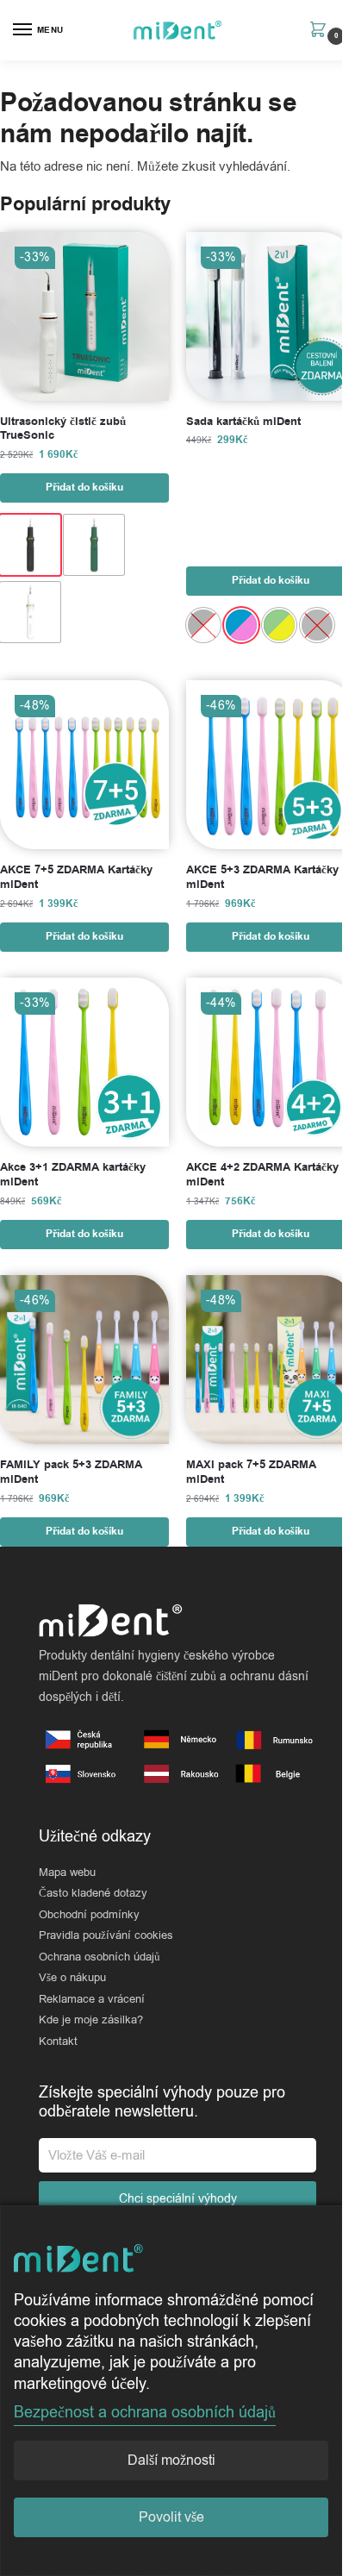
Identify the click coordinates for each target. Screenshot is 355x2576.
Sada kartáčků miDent (243, 422)
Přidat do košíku (84, 488)
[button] (322, 31)
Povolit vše (171, 2517)
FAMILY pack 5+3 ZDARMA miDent (71, 1472)
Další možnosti (171, 2460)
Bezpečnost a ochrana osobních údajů (145, 2412)
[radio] (30, 545)
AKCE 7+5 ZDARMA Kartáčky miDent (76, 878)
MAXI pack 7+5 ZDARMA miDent (251, 1472)
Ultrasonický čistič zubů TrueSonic (63, 429)
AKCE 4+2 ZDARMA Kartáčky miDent (262, 1175)
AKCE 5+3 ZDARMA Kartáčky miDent (262, 878)
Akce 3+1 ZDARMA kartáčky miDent (73, 1175)
